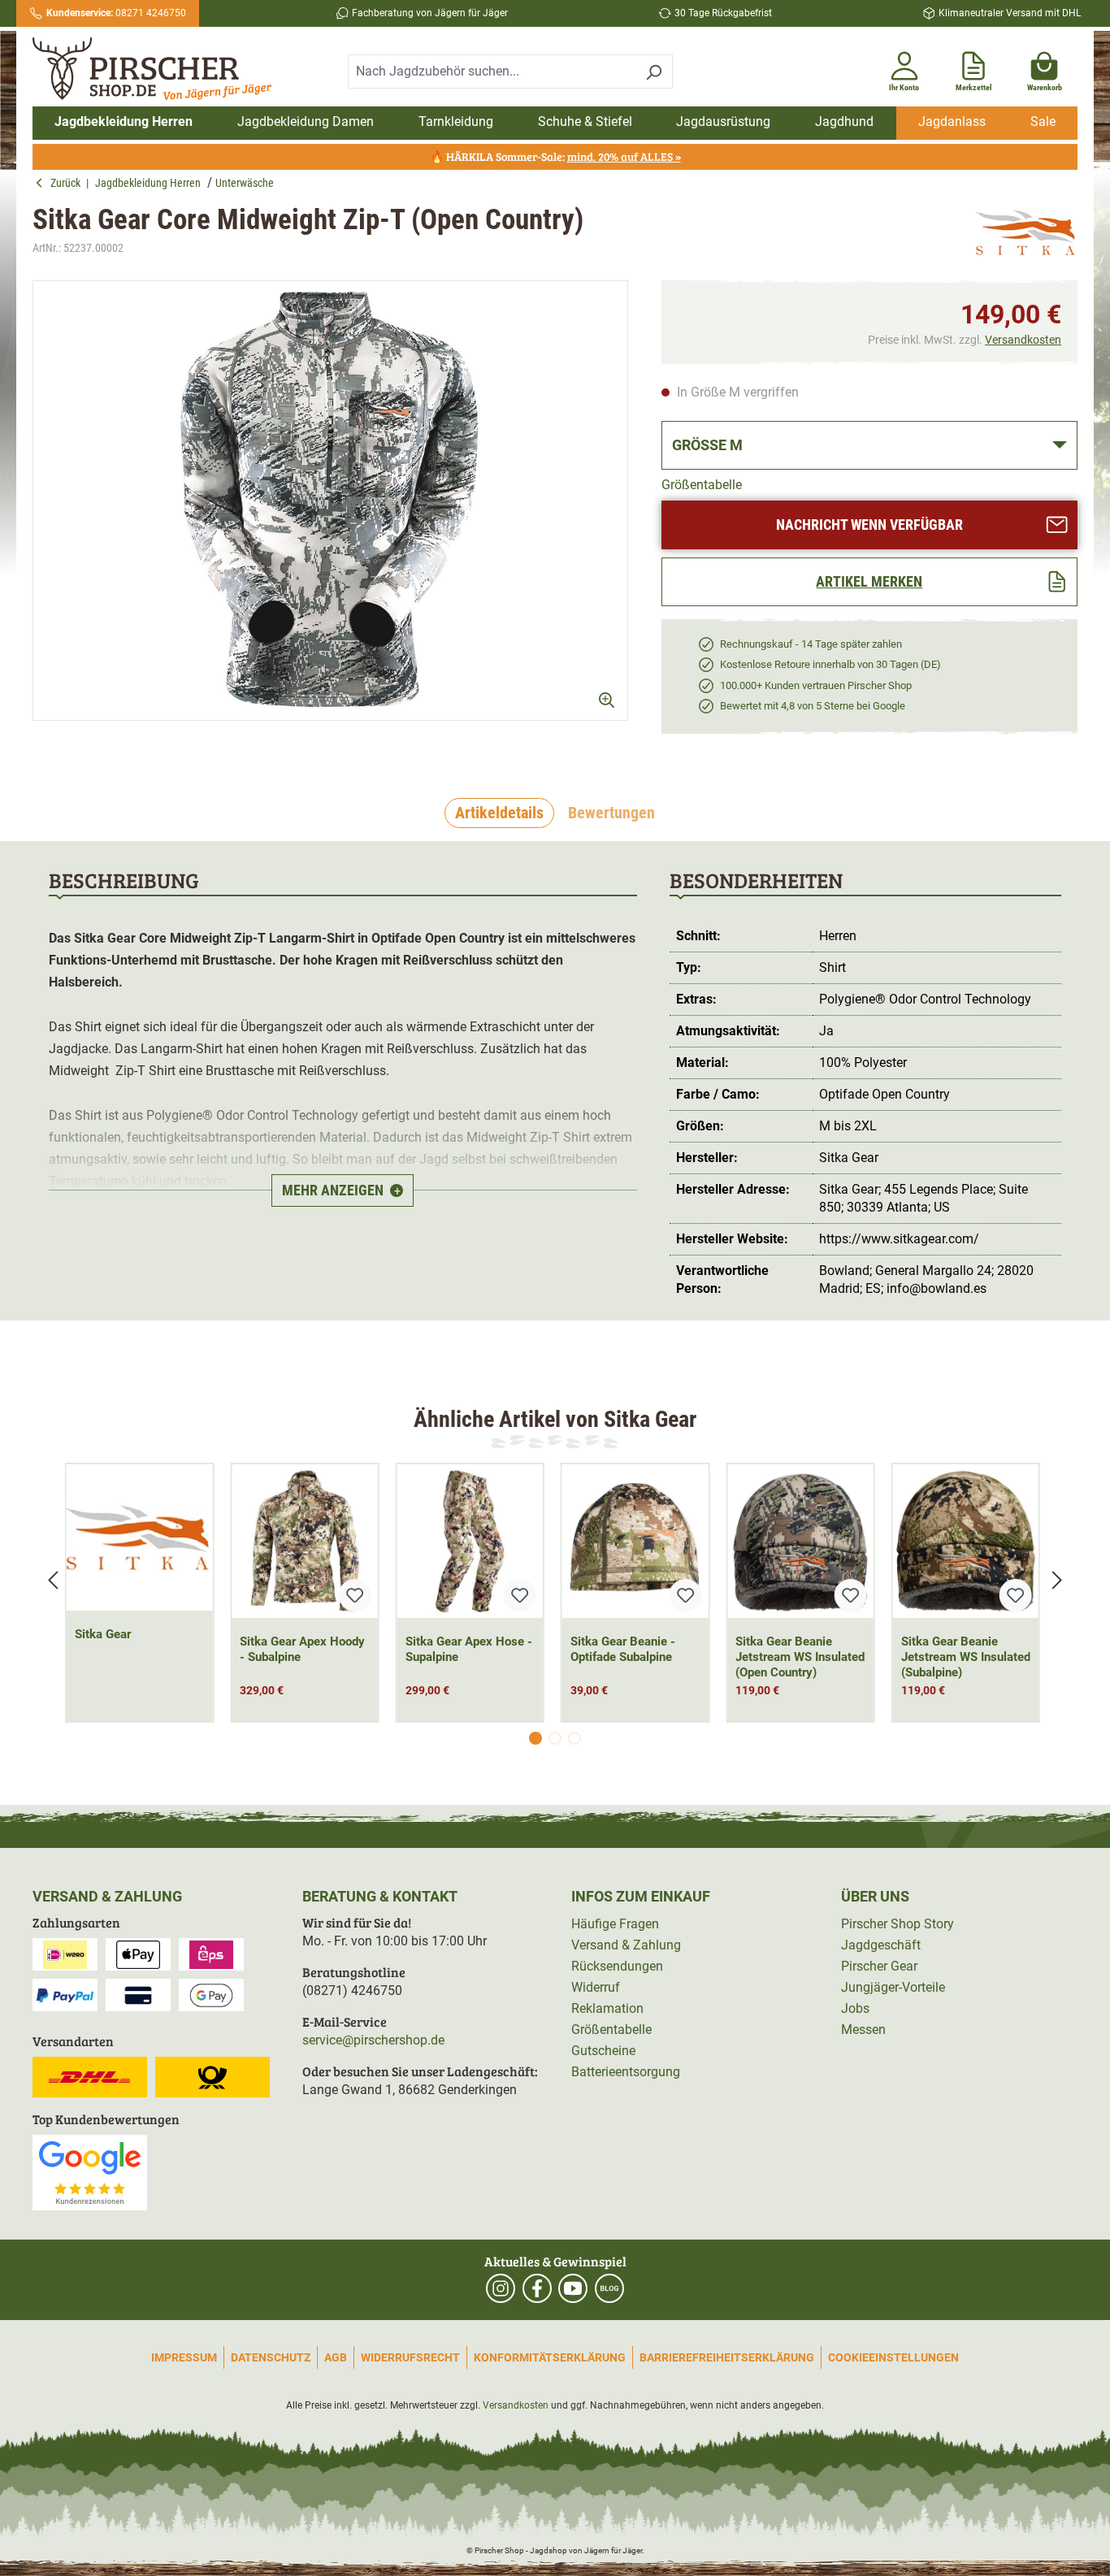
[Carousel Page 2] (555, 1738)
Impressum (184, 2357)
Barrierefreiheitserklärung (727, 2357)
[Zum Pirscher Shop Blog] (609, 2288)
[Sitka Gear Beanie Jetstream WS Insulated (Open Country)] (800, 1541)
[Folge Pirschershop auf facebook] (537, 2288)
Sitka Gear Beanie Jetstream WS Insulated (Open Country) (800, 1657)
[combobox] (492, 72)
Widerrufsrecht (410, 2357)
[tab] (499, 813)
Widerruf (596, 1987)
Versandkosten (1023, 340)
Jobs (855, 2008)
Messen (863, 2030)
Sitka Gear (103, 1634)
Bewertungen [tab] (611, 813)
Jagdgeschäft (881, 1945)
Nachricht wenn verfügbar (869, 525)
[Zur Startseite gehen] (158, 69)
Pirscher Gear (879, 1966)
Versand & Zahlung (626, 1945)
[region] (331, 515)
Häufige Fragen (615, 1924)
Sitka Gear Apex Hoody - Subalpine (302, 1649)
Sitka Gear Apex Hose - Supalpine (469, 1649)
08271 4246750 (116, 13)
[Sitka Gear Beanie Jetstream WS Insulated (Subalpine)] (966, 1541)
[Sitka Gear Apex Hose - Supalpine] (470, 1541)
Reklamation (607, 2008)
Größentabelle (702, 485)
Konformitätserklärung (550, 2357)
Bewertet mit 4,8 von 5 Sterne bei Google (813, 706)
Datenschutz (271, 2357)
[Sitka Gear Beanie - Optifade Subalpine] (635, 1541)
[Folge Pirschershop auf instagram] (501, 2288)
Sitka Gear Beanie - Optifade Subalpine (623, 1649)
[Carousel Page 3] (575, 1738)
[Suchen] (654, 72)
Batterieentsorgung (626, 2072)
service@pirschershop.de (373, 2040)
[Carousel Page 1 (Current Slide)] (535, 1738)
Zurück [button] (68, 183)
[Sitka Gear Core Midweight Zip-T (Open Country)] (330, 501)
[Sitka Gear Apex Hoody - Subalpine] (304, 1541)
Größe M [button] (707, 445)
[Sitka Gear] (1027, 232)
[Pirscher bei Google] (90, 2172)
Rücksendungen (617, 1966)
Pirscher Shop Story (898, 1924)
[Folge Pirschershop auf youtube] (573, 2288)
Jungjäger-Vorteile (893, 1987)
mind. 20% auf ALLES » (624, 156)
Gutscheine (603, 2051)
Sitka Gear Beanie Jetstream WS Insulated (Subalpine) (966, 1657)
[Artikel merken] (355, 1595)
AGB (336, 2357)
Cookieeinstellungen (893, 2357)
